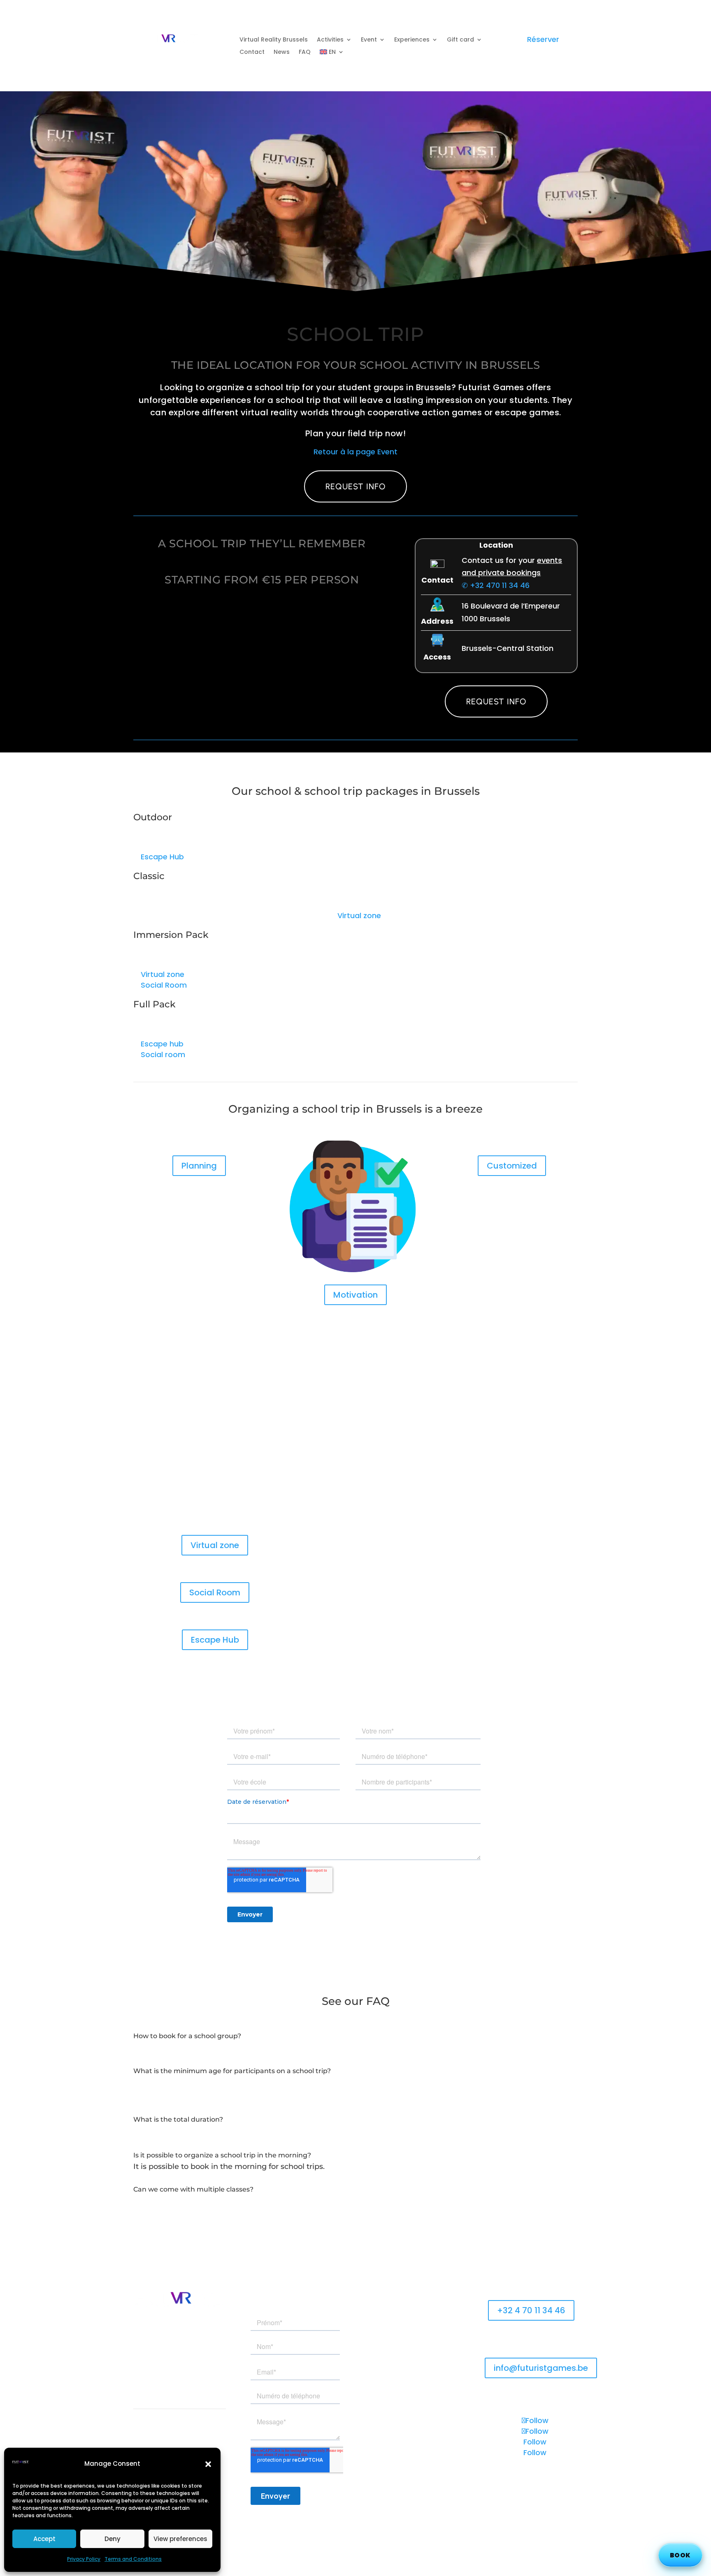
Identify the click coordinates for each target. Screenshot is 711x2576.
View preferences (180, 2539)
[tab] (355, 2049)
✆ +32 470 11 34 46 (496, 585)
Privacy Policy (84, 2559)
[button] (208, 2464)
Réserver (543, 39)
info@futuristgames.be (541, 2368)
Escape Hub (215, 1640)
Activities (330, 40)
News (282, 52)
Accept (44, 2539)
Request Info (355, 486)
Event (369, 40)
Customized (512, 1166)
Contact (252, 52)
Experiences (412, 40)
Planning (199, 1166)
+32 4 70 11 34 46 (531, 2310)
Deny (113, 2539)
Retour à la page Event (355, 452)
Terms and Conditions (133, 2559)
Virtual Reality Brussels (274, 40)
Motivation (355, 1295)
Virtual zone (215, 1545)
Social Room (215, 1592)
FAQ (305, 52)
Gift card (460, 40)
